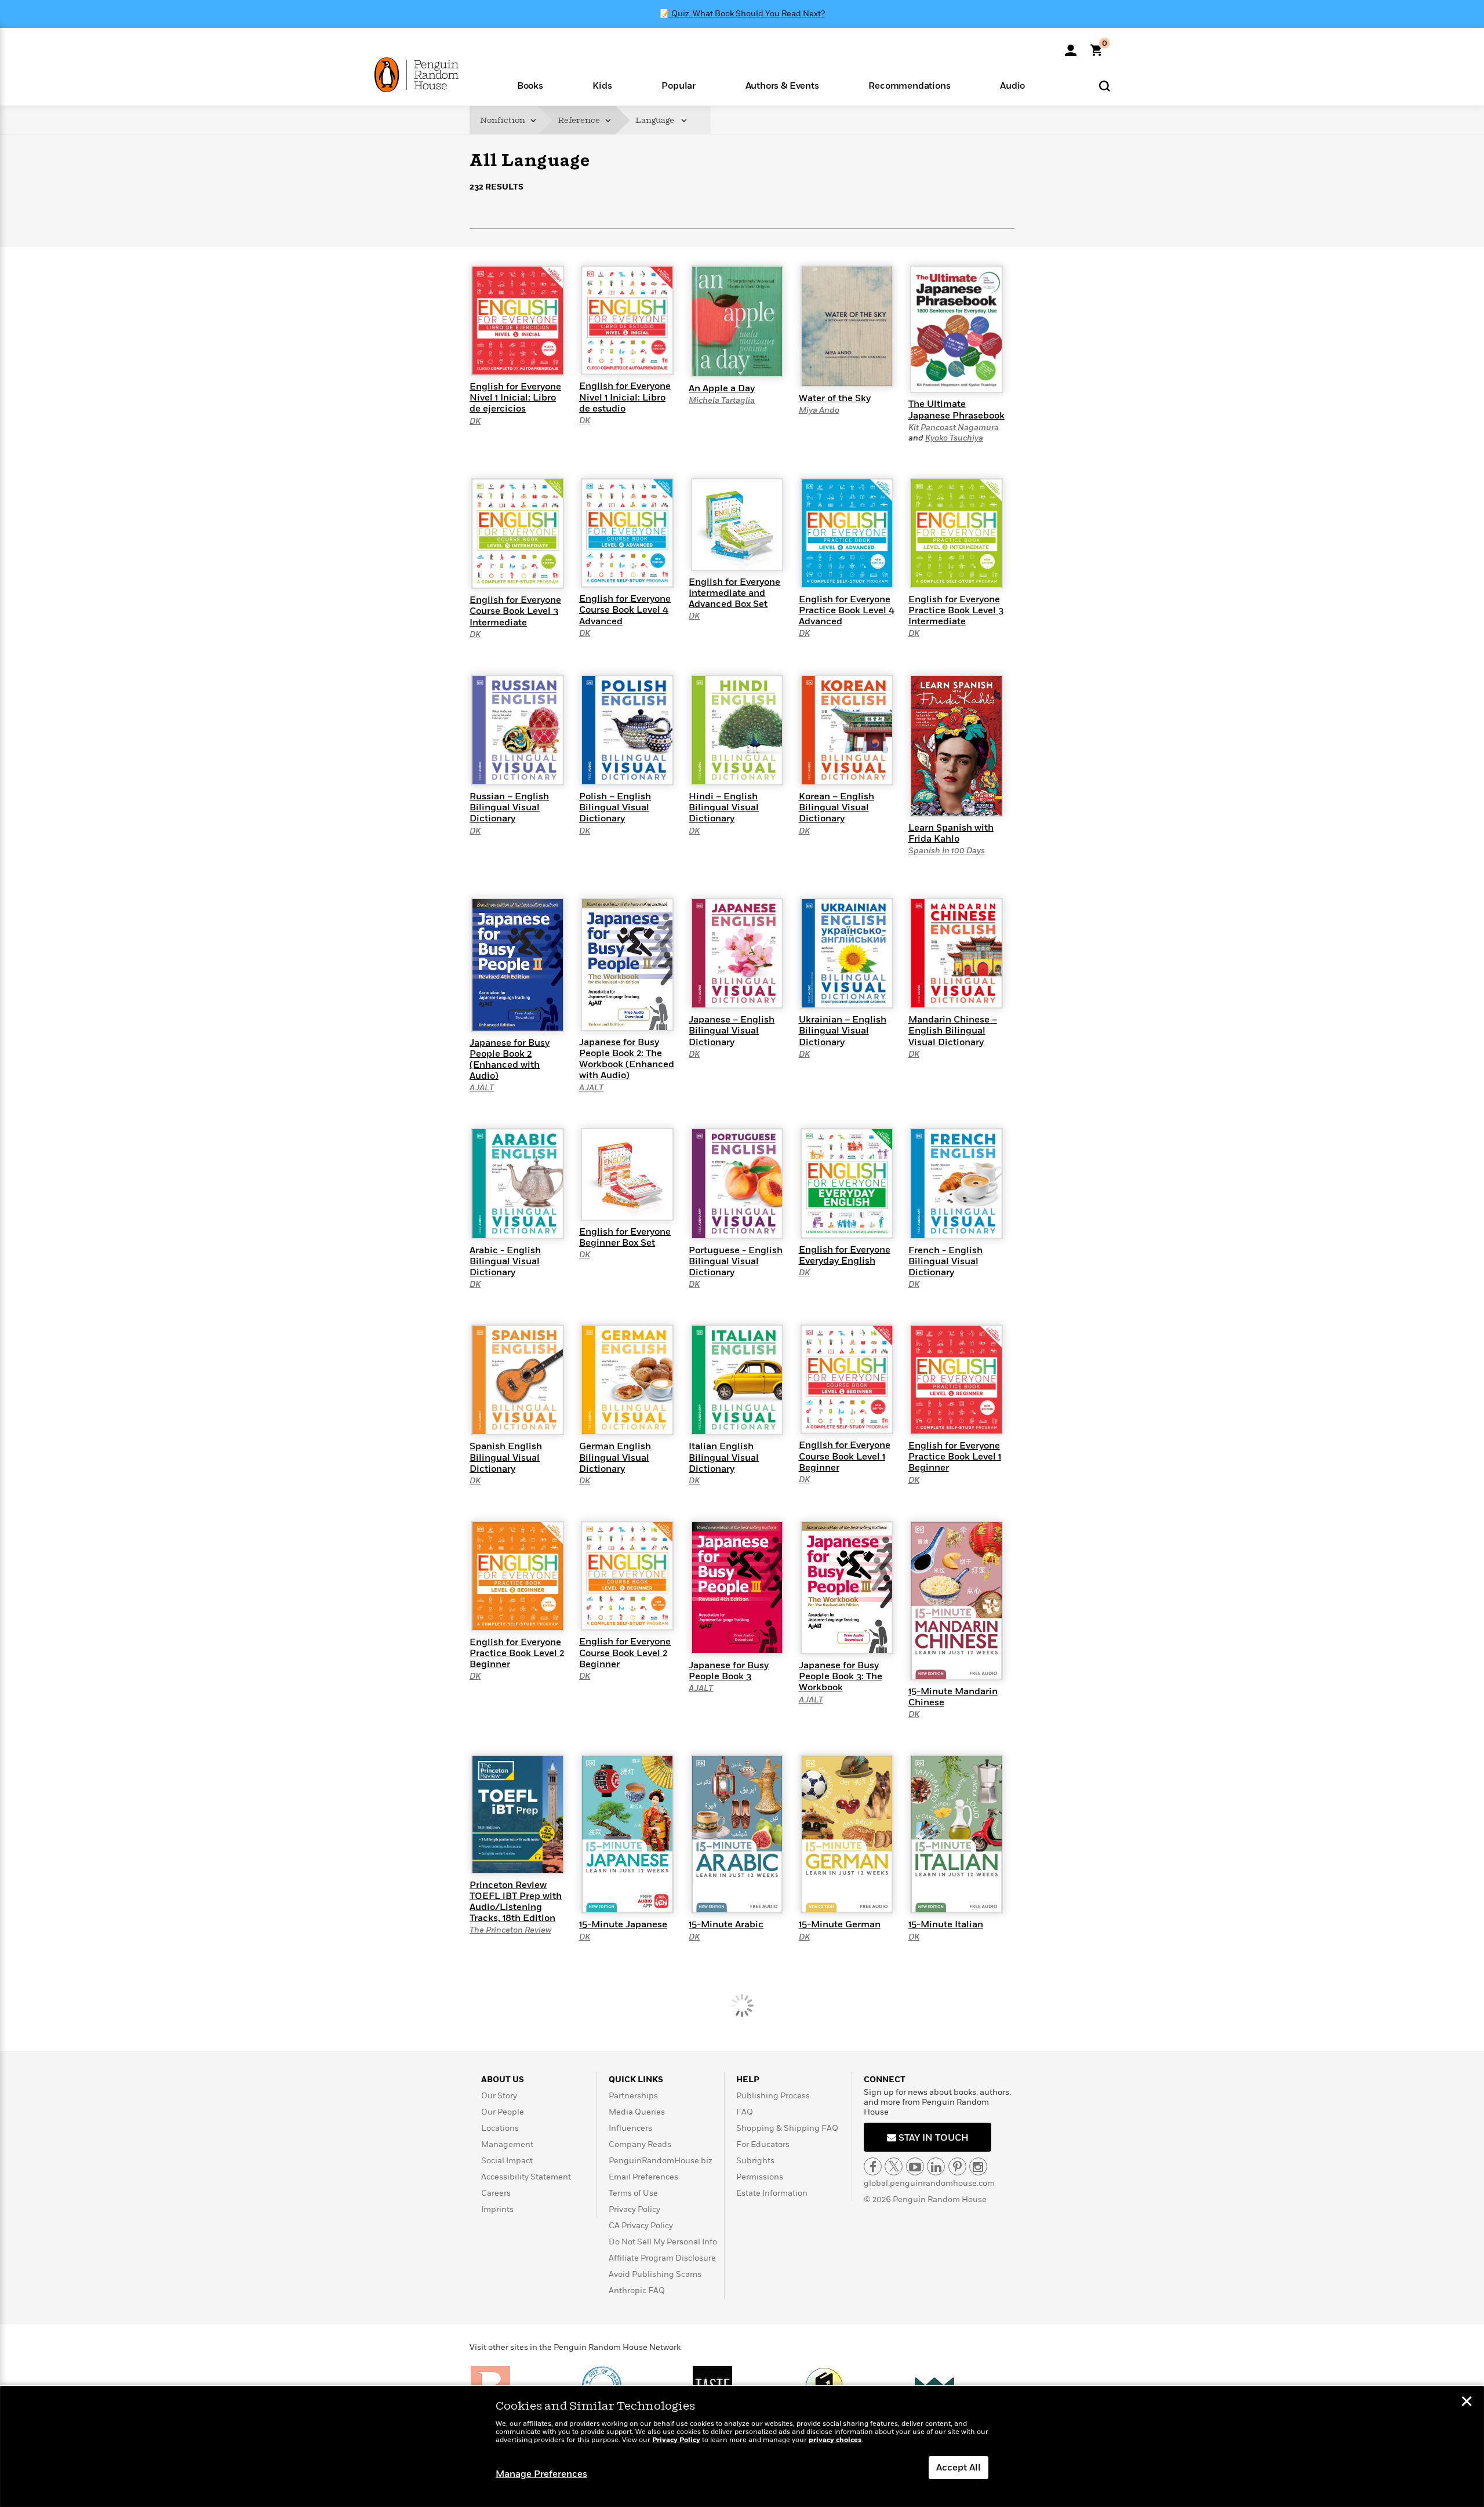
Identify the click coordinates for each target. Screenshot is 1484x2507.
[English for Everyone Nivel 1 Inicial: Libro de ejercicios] (518, 320)
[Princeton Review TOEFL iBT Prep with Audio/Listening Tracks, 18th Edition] (518, 1814)
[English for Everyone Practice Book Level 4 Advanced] (847, 533)
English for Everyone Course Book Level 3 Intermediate (515, 611)
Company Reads (640, 2144)
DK (475, 421)
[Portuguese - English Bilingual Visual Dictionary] (737, 1183)
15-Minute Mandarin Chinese (953, 1697)
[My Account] (1071, 46)
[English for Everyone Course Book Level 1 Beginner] (847, 1379)
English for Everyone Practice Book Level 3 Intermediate (956, 610)
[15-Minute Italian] (956, 1833)
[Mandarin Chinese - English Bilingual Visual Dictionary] (956, 952)
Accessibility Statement (526, 2177)
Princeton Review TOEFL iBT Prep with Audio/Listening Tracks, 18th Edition (516, 1902)
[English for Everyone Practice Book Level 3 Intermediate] (956, 533)
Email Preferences (643, 2177)
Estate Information (772, 2193)
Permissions (760, 2177)
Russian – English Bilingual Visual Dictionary (509, 807)
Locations (500, 2128)
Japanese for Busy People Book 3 (729, 1671)
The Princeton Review (510, 1930)
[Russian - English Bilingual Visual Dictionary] (518, 729)
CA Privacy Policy (641, 2226)
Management (507, 2144)
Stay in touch (932, 2138)
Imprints (497, 2209)
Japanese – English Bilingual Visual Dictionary (732, 1031)
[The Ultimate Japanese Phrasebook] (956, 329)
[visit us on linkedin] (936, 2166)
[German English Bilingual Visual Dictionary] (627, 1380)
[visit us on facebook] (873, 2166)
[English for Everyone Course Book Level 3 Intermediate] (518, 533)
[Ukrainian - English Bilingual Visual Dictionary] (847, 952)
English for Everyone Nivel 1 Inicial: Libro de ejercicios (515, 398)
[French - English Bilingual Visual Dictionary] (956, 1183)
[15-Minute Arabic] (737, 1833)
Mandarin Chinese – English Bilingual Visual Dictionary (953, 1031)
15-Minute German (840, 1924)
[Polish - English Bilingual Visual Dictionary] (627, 729)
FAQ (745, 2112)
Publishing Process (773, 2096)
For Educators (763, 2144)
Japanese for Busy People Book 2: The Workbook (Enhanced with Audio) (627, 1059)
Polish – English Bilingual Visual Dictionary (615, 807)
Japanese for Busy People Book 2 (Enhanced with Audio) (510, 1060)
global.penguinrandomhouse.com (929, 2183)
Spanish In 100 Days (947, 851)
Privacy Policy (634, 2209)
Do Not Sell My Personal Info (663, 2242)
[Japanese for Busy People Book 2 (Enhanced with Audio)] (518, 964)
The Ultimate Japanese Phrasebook (956, 410)
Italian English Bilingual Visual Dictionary (724, 1457)
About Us (503, 2080)
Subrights (755, 2161)
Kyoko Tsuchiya (954, 438)
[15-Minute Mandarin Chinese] (956, 1600)
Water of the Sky (835, 398)
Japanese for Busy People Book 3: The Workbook (841, 1676)
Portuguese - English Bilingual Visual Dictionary (736, 1261)
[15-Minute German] (847, 1833)
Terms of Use (633, 2193)
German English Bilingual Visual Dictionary (615, 1457)
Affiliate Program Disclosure (662, 2258)
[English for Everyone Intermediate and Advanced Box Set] (737, 524)
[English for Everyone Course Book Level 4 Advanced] (627, 532)
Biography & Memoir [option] (528, 250)
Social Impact (507, 2161)
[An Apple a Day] (737, 321)
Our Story (499, 2096)
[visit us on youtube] (915, 2166)
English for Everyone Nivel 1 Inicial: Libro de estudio (625, 397)
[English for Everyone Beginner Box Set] (627, 1174)
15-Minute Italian (946, 1924)
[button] (530, 85)
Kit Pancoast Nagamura (954, 427)
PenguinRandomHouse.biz (661, 2161)
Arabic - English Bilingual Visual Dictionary (505, 1261)
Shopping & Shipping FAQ (787, 2128)
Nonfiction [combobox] (503, 120)
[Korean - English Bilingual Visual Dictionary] (847, 729)
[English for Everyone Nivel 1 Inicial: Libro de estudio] (627, 320)
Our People (503, 2112)
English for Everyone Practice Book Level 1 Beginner (955, 1457)
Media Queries (637, 2112)
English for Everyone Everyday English (845, 1255)
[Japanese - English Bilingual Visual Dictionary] (737, 952)
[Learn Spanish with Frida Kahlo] (956, 745)
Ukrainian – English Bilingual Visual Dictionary (843, 1031)
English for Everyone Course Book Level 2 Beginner (625, 1653)
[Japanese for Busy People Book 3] (737, 1587)
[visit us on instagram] (978, 2166)
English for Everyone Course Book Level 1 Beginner (845, 1456)
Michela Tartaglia (722, 400)
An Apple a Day (722, 388)
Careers (496, 2193)
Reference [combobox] (580, 120)
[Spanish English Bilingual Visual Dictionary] (518, 1380)
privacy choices (835, 2440)
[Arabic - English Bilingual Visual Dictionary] (518, 1183)
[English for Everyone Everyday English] (847, 1182)
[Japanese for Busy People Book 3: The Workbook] (847, 1587)
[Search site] (1105, 85)
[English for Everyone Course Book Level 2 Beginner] (627, 1575)
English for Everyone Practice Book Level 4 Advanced (847, 610)
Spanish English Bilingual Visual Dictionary (506, 1457)
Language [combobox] (656, 120)
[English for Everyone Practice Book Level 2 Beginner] (518, 1575)
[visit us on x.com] (894, 2166)
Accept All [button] (959, 2468)
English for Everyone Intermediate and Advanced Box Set (734, 593)
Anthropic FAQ (637, 2290)
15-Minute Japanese (623, 1924)
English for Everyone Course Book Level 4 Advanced (625, 610)
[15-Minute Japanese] (627, 1833)
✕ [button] (1467, 2403)
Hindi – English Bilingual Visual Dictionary (724, 807)
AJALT (482, 1088)
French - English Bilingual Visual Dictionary (945, 1261)
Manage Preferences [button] (541, 2474)
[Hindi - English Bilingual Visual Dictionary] (737, 729)
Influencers (630, 2128)
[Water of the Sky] (847, 326)
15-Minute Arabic (726, 1924)
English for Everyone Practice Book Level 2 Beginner (517, 1653)
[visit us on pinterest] (957, 2166)
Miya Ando (819, 410)
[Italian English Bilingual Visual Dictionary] (737, 1380)
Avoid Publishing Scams (655, 2274)
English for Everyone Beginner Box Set (625, 1237)
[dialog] (742, 2447)
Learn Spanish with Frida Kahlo (951, 833)
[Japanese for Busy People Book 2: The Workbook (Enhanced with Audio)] (627, 964)
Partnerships (633, 2096)
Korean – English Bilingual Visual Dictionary (836, 807)
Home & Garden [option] (595, 249)
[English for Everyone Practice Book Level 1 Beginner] (956, 1379)
